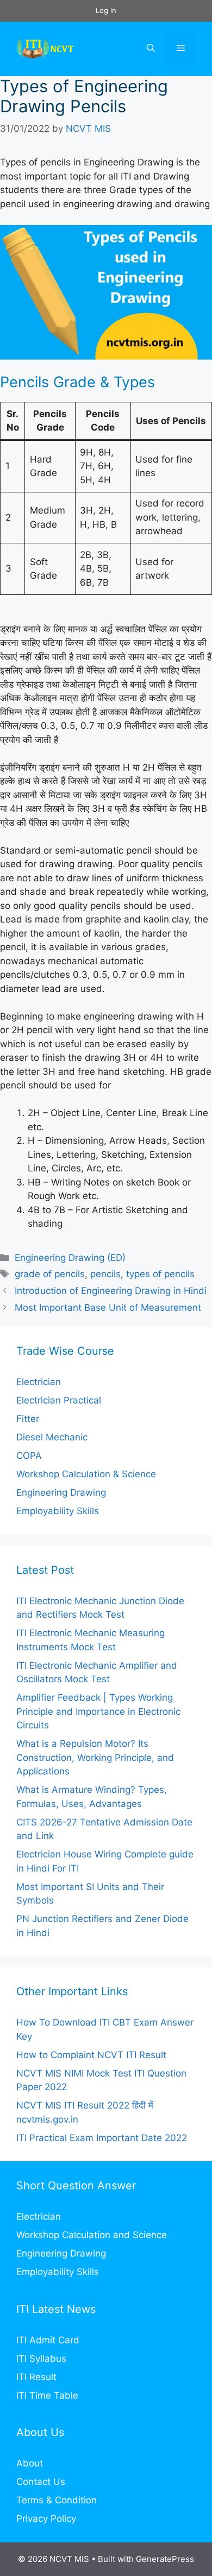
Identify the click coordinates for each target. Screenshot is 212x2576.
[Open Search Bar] (151, 49)
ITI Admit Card (48, 2340)
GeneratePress (165, 2559)
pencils (105, 1274)
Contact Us (41, 2482)
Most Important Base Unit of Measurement (108, 1308)
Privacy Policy (46, 2519)
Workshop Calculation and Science (92, 2235)
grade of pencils (50, 1274)
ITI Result (36, 2377)
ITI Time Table (47, 2395)
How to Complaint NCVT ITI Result (91, 2055)
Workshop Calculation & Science (86, 1474)
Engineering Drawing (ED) (70, 1258)
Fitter (28, 1419)
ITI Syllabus (41, 2359)
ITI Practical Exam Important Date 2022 (102, 2138)
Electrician (39, 1382)
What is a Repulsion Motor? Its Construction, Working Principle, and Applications (95, 1757)
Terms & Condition (57, 2500)
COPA (29, 1456)
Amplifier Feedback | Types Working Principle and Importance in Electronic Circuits (98, 1711)
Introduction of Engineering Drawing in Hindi (111, 1291)
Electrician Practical (59, 1400)
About (30, 2463)
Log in (106, 10)
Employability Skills (58, 1511)
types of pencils (160, 1274)
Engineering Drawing (61, 1492)
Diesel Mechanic (52, 1437)
